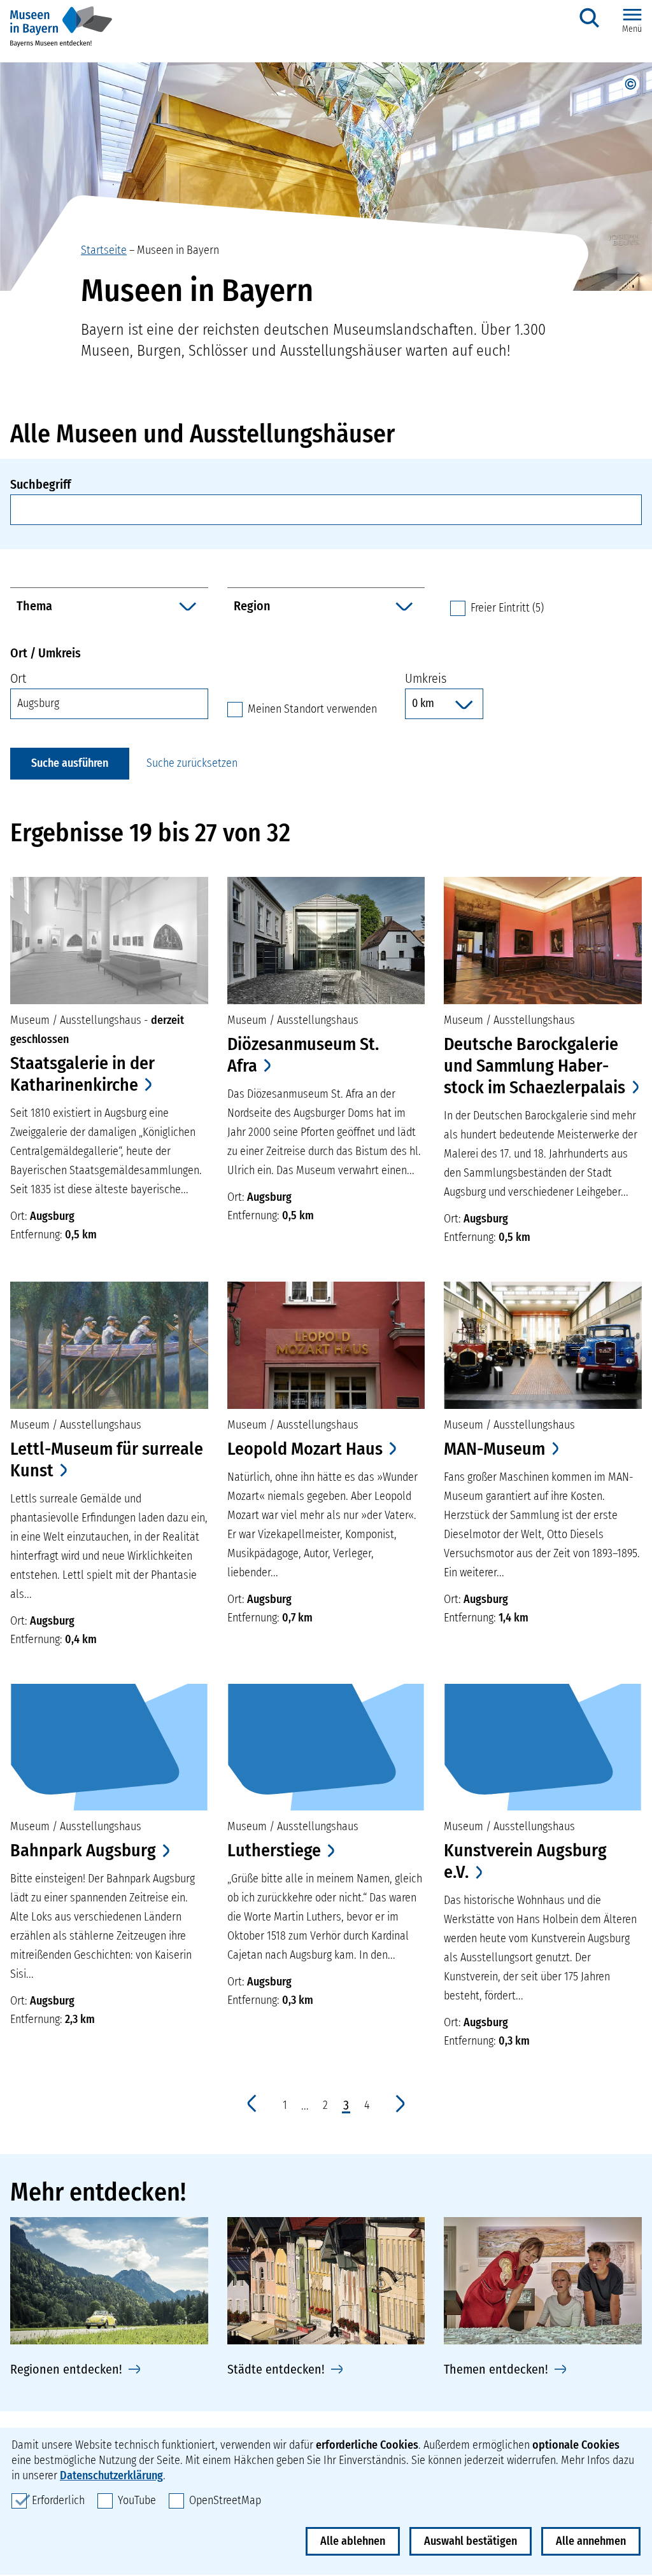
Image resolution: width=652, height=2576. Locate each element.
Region (252, 606)
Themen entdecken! (496, 2369)
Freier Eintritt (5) (507, 608)
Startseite (104, 250)
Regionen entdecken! (66, 2369)
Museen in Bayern (178, 250)
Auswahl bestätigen (471, 2541)
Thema (34, 606)
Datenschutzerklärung (111, 2475)
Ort (18, 678)
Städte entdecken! (276, 2369)
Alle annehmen (591, 2541)
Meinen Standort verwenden (312, 709)
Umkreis (426, 678)
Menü (632, 29)
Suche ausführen (70, 763)
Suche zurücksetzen (192, 763)
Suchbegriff (40, 484)
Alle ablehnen (353, 2541)
